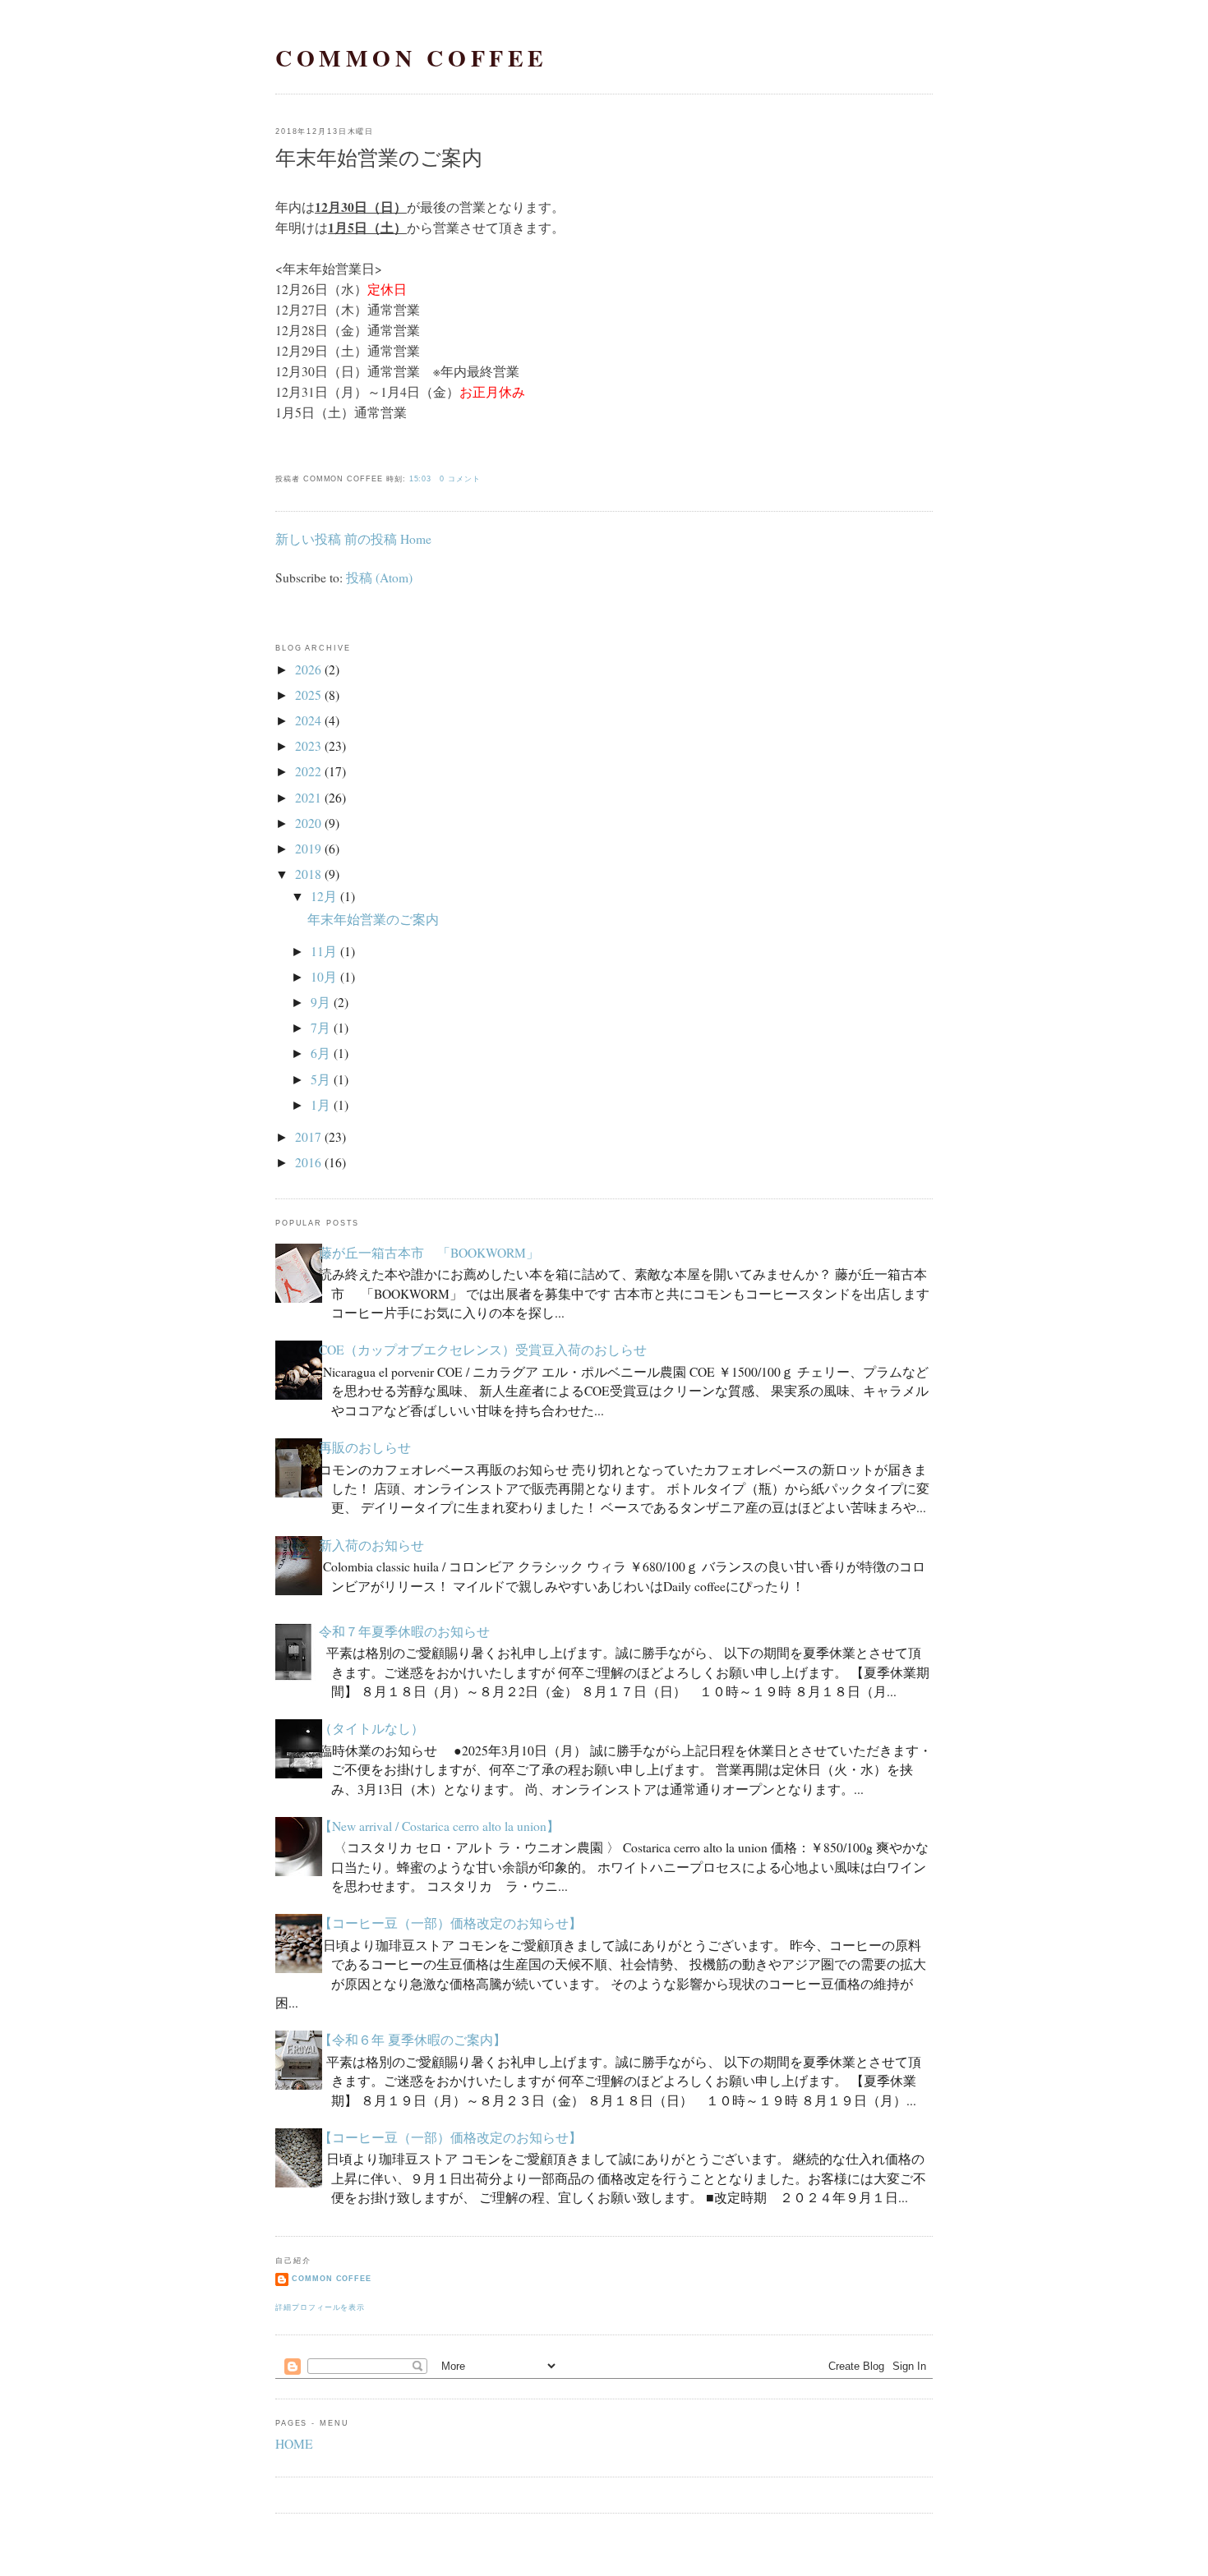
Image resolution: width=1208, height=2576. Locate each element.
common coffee (412, 58)
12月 (324, 896)
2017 (308, 1137)
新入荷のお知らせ (371, 1545)
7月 (320, 1028)
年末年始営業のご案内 (379, 157)
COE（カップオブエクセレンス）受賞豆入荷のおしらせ (483, 1350)
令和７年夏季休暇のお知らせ (404, 1631)
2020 (308, 823)
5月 (320, 1079)
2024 (308, 720)
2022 (308, 771)
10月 (324, 977)
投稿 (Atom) (379, 577)
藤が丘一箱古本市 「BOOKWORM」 (429, 1253)
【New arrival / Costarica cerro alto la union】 (439, 1826)
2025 (308, 695)
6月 (320, 1053)
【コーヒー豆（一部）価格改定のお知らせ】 (450, 1923)
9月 (320, 1002)
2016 (308, 1162)
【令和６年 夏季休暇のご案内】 (413, 2040)
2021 (308, 798)
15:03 (421, 479)
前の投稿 (371, 539)
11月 (324, 951)
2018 (308, 874)
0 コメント (460, 479)
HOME (294, 2444)
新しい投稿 (308, 539)
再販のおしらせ (365, 1447)
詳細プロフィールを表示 (320, 2307)
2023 (308, 746)
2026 (308, 669)
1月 (320, 1105)
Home (416, 539)
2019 (308, 849)
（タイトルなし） (371, 1728)
